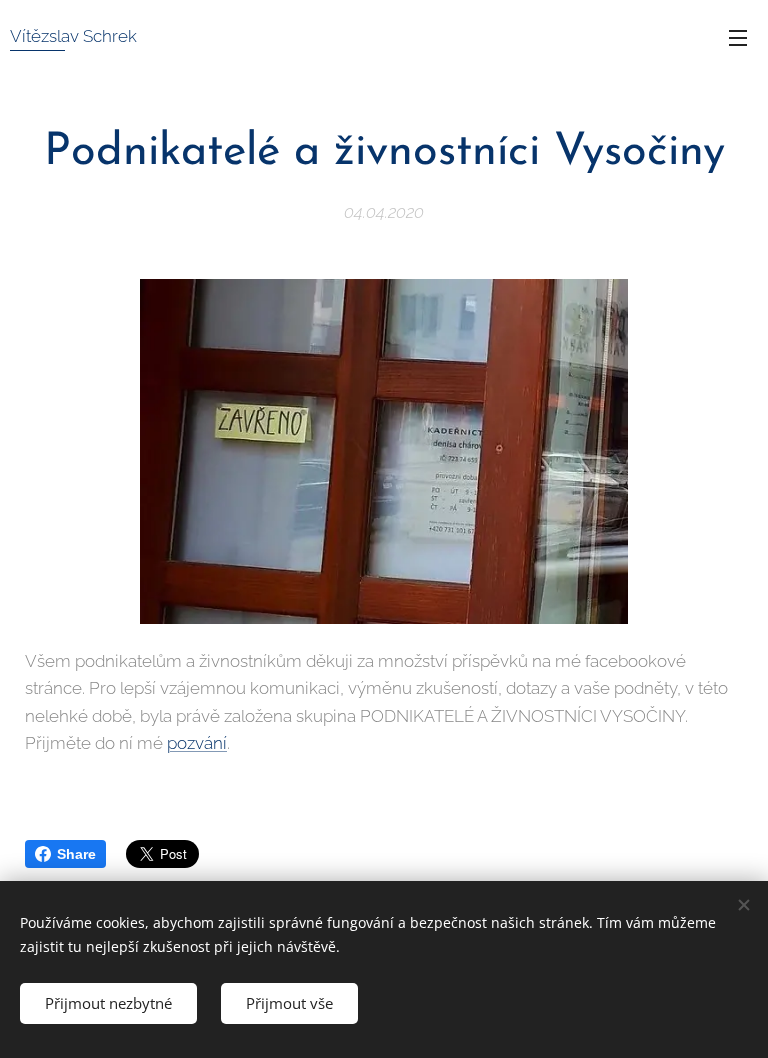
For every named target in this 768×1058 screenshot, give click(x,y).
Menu (738, 37)
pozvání (197, 743)
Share (76, 854)
